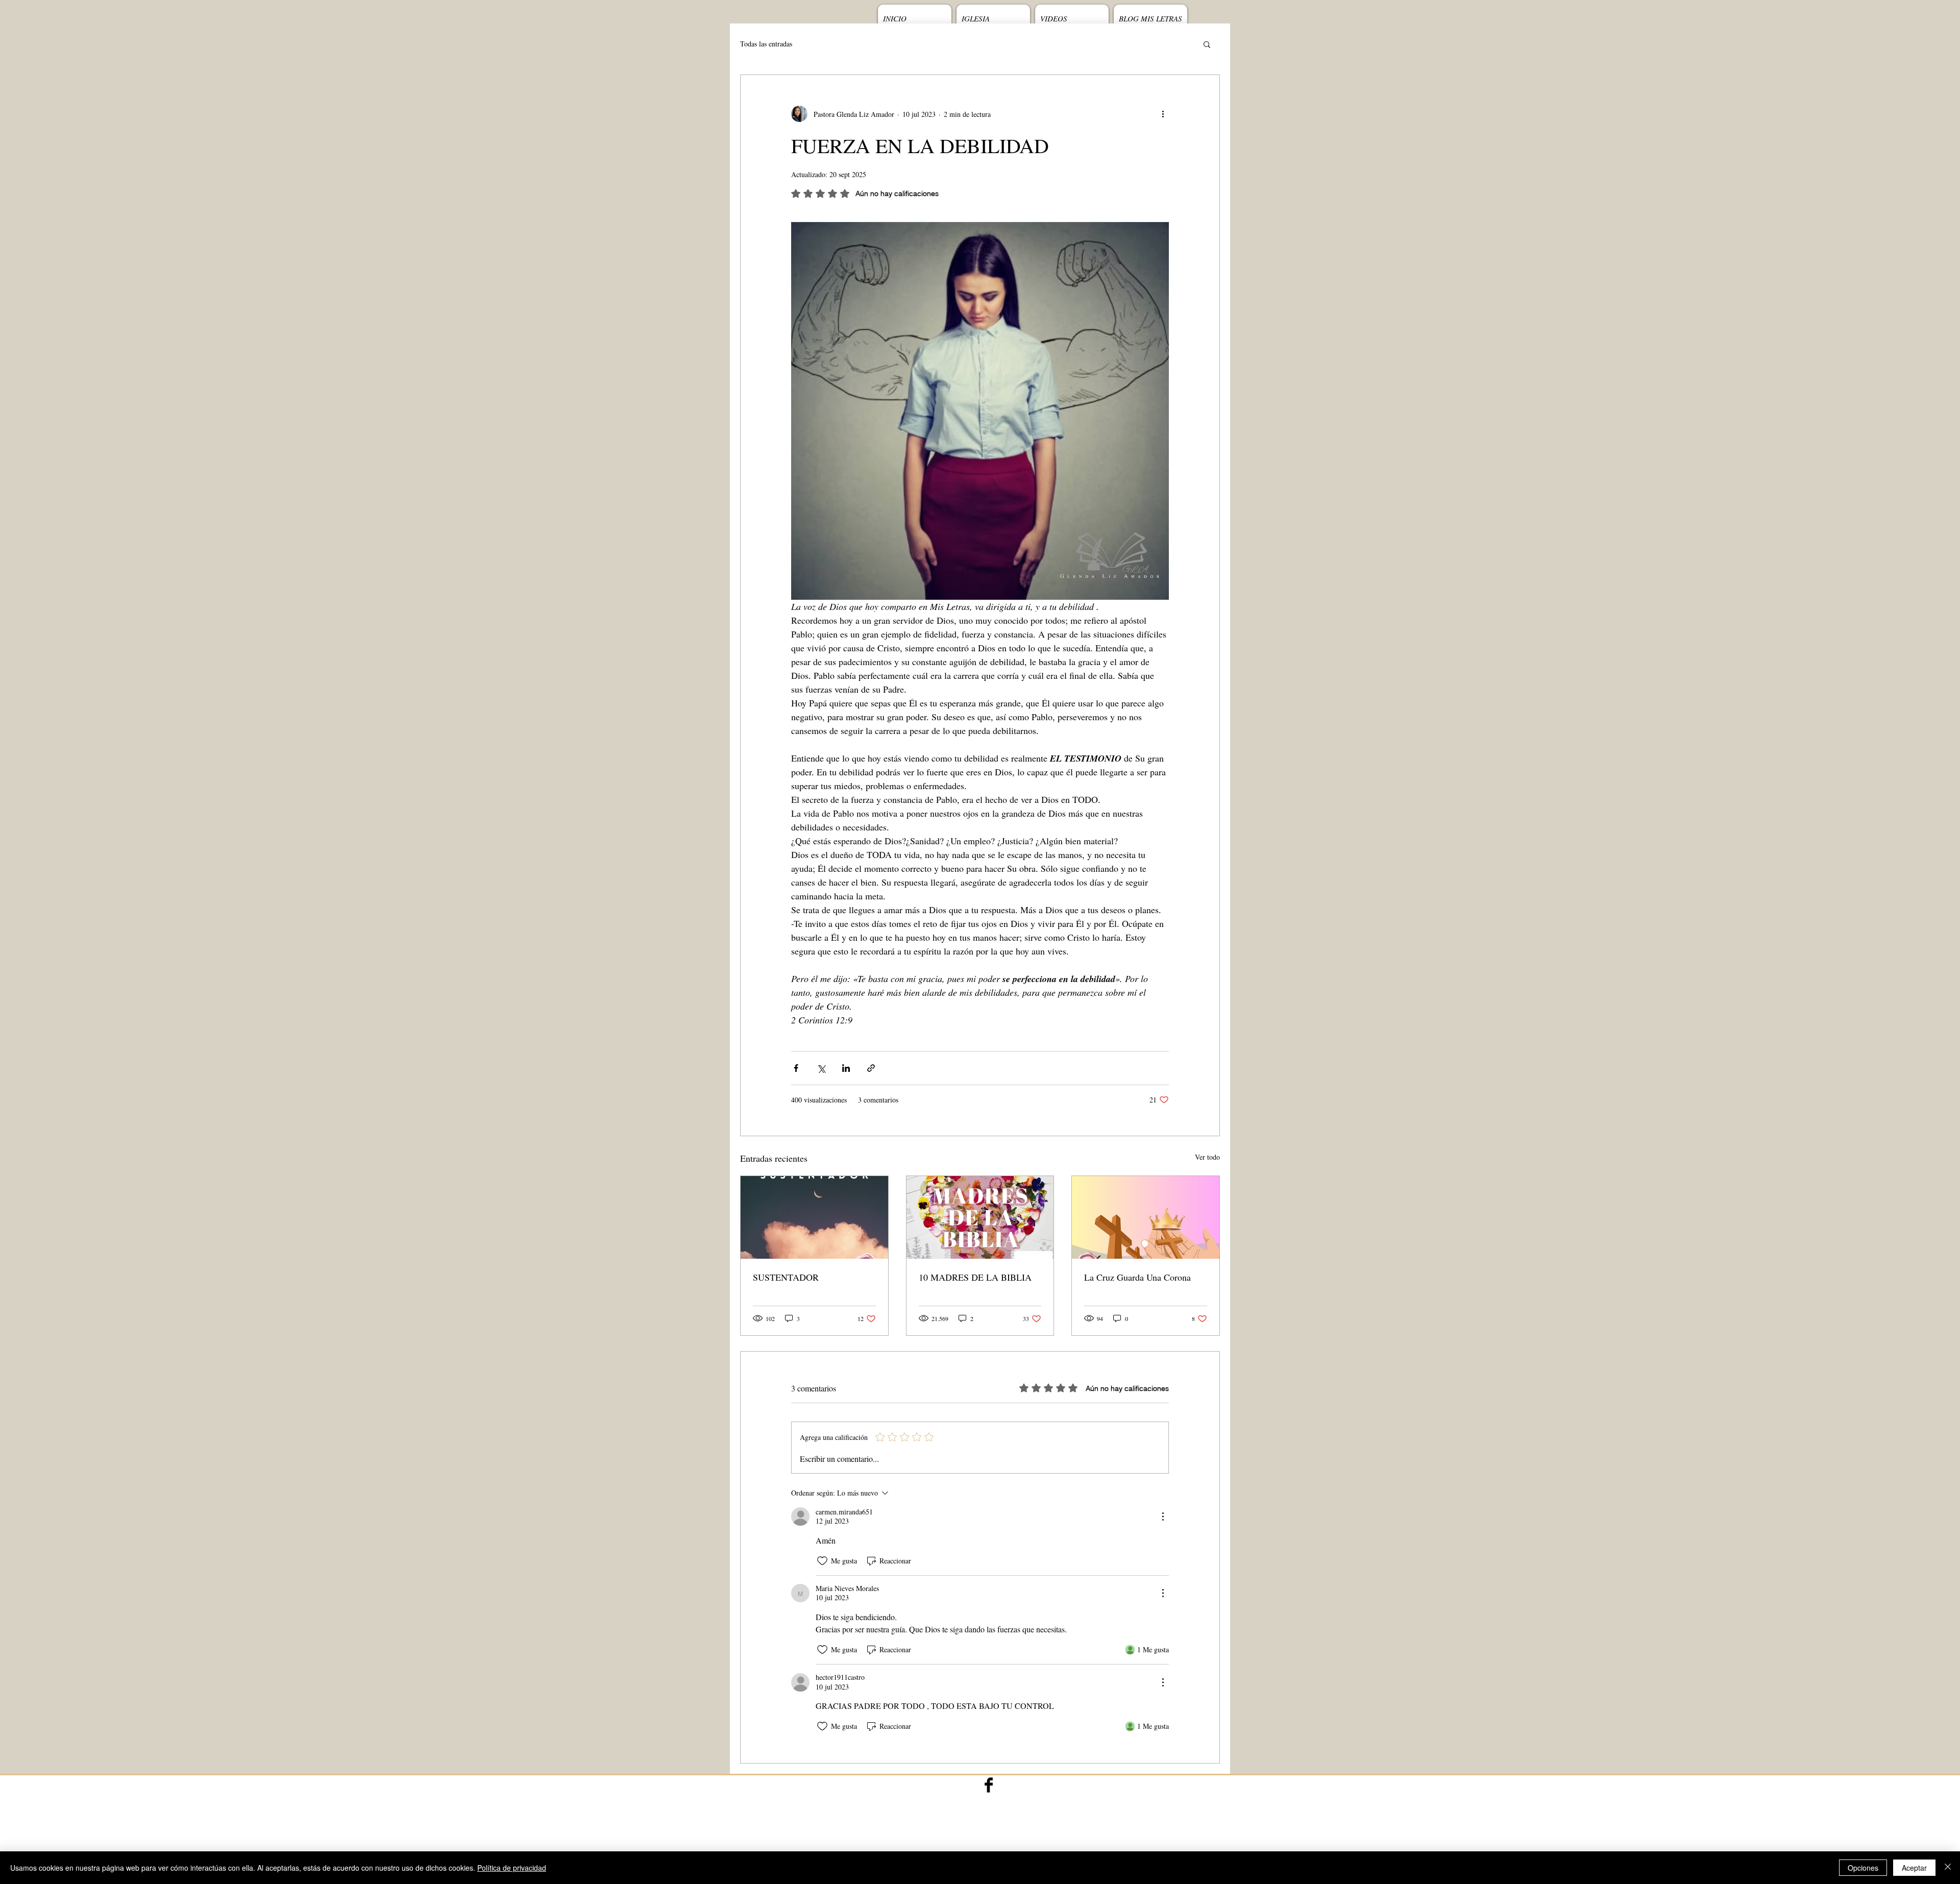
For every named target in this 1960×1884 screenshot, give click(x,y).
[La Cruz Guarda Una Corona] (1146, 1217)
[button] (1207, 44)
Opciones (1863, 1868)
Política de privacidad (512, 1868)
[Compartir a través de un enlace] (871, 1068)
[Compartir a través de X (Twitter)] (821, 1068)
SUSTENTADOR (786, 1277)
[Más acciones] (1163, 114)
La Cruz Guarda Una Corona (1137, 1277)
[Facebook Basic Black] (989, 1785)
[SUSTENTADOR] (814, 1217)
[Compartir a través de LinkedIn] (846, 1068)
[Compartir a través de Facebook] (796, 1068)
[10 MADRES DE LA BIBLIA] (980, 1217)
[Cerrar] (1948, 1868)
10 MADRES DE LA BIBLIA (975, 1277)
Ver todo (1207, 1157)
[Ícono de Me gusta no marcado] (822, 1561)
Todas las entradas (766, 44)
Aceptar (1914, 1868)
